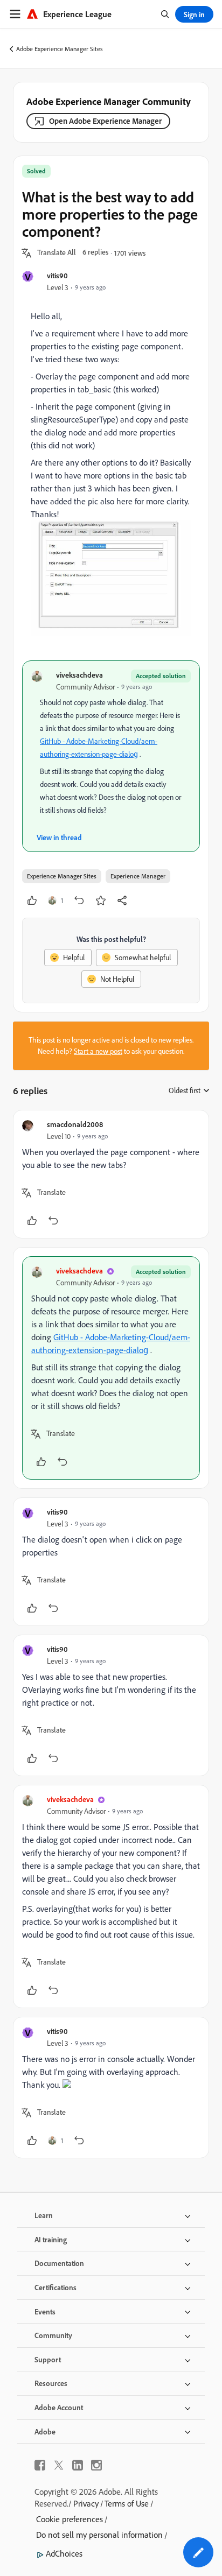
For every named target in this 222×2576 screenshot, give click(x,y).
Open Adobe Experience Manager (105, 121)
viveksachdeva (79, 675)
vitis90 (57, 275)
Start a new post (98, 1051)
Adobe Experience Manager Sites (60, 49)
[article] (111, 1174)
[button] (57, 253)
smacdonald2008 (75, 1124)
